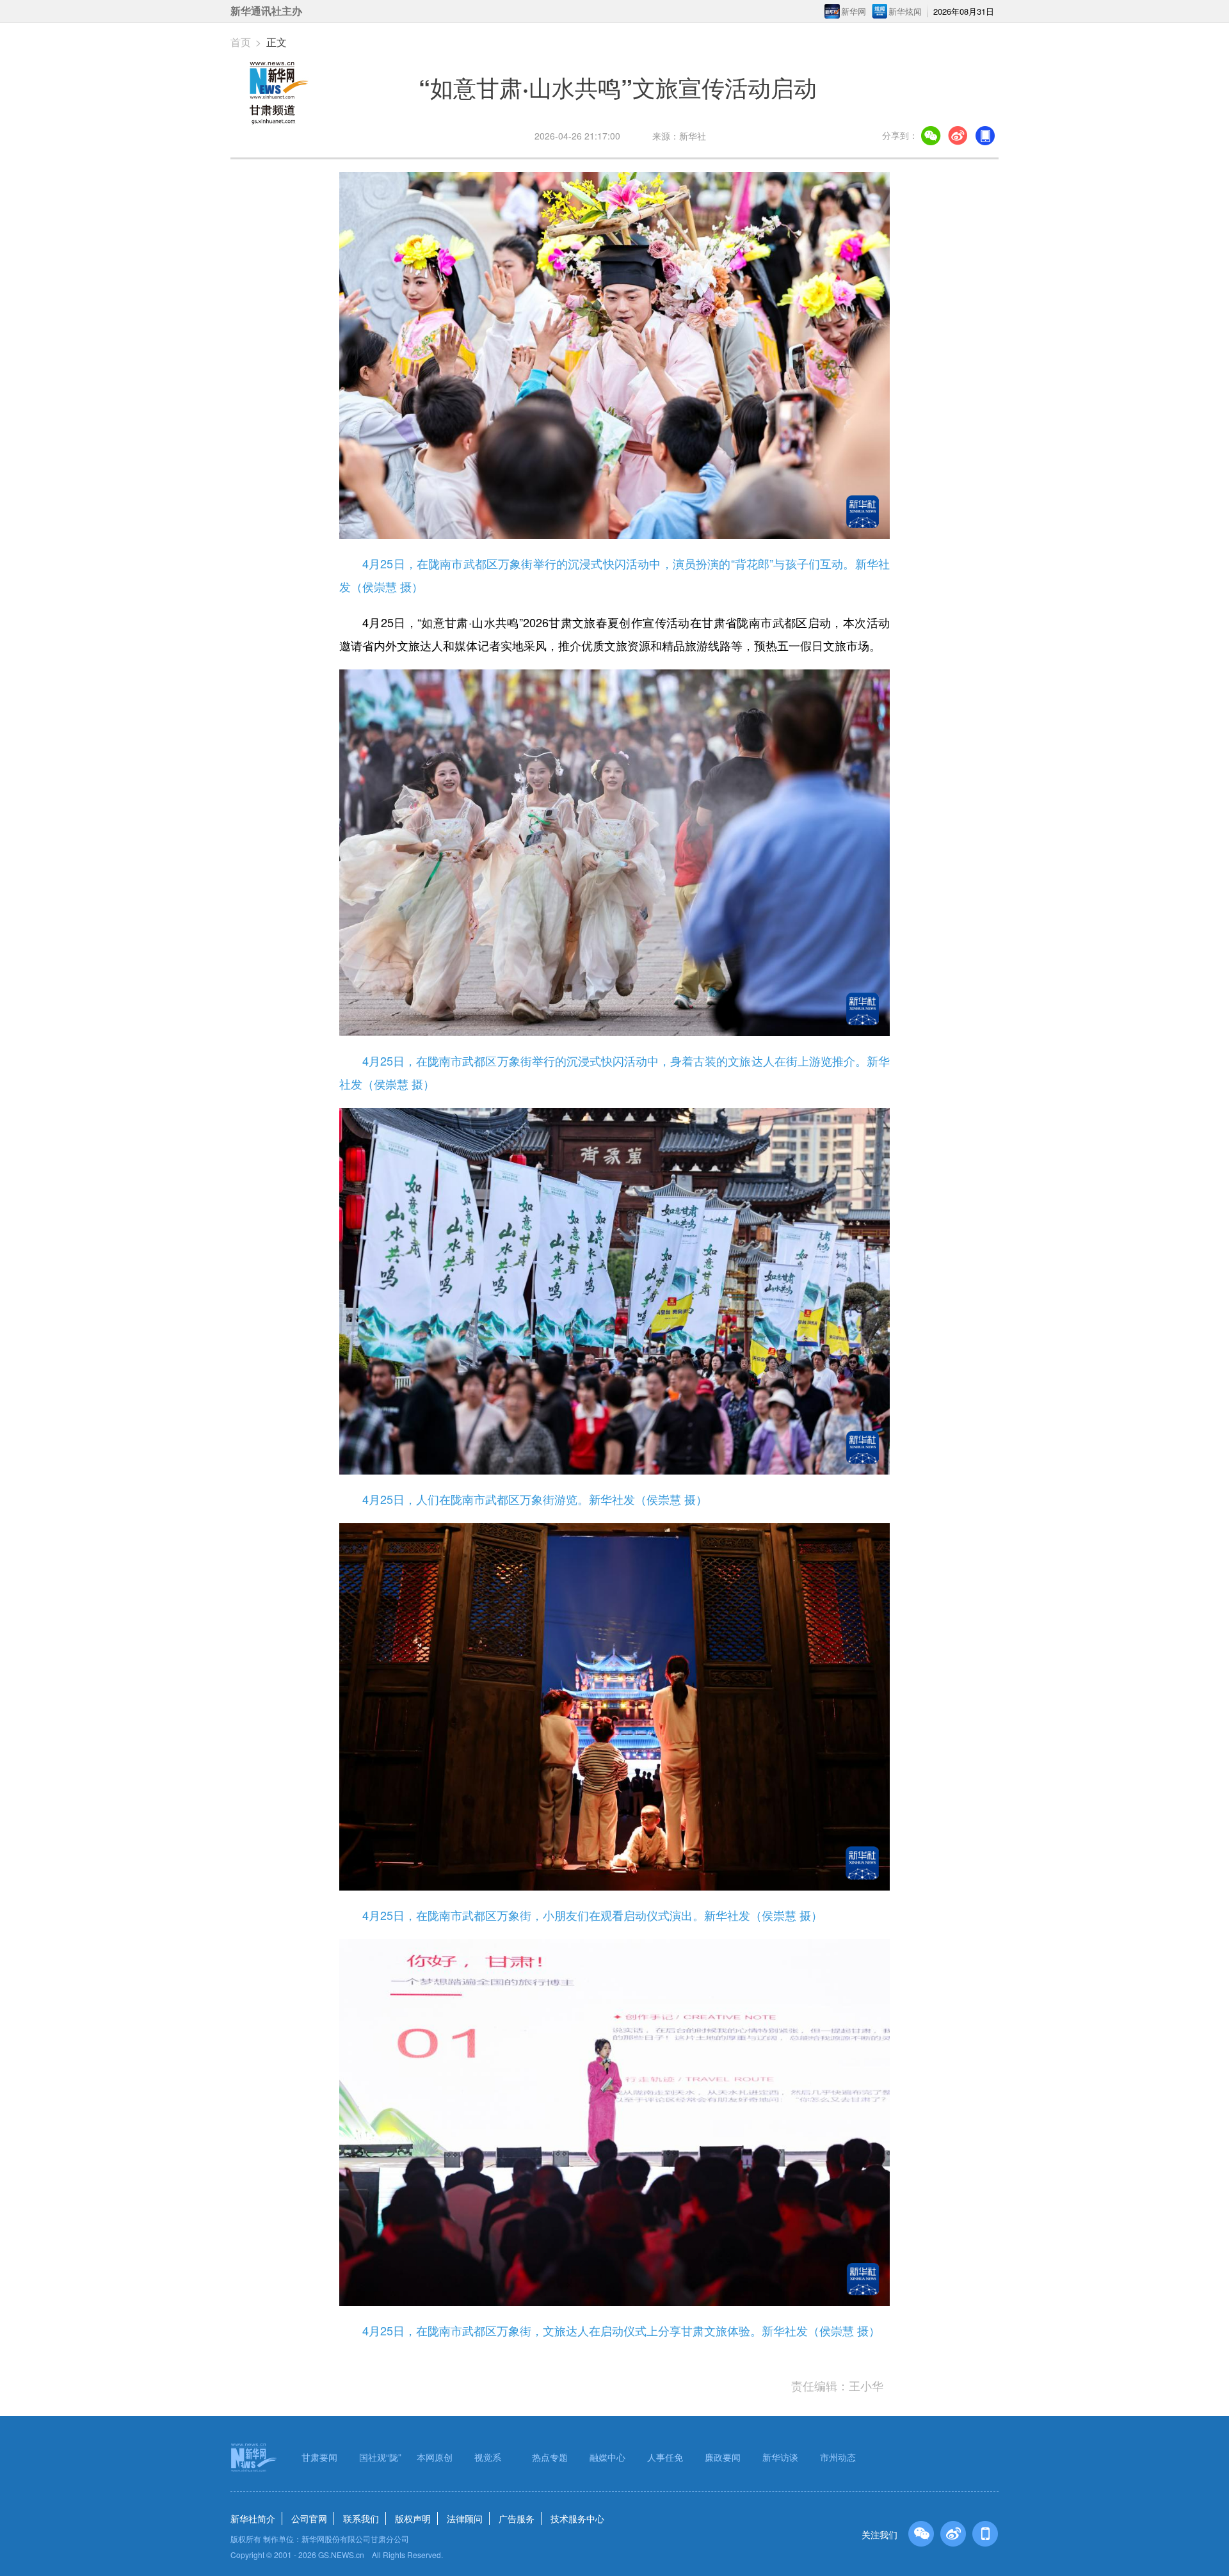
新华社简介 (253, 2518)
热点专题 (550, 2457)
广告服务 (517, 2518)
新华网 (854, 11)
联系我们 (361, 2518)
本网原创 (435, 2457)
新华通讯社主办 (266, 11)
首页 (241, 42)
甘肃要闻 (319, 2457)
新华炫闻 (905, 11)
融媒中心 (607, 2457)
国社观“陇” (380, 2457)
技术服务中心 (577, 2518)
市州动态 (838, 2457)
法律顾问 (465, 2518)
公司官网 (309, 2518)
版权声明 (413, 2518)
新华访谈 (780, 2457)
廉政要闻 (723, 2457)
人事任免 (665, 2457)
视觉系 (488, 2457)
